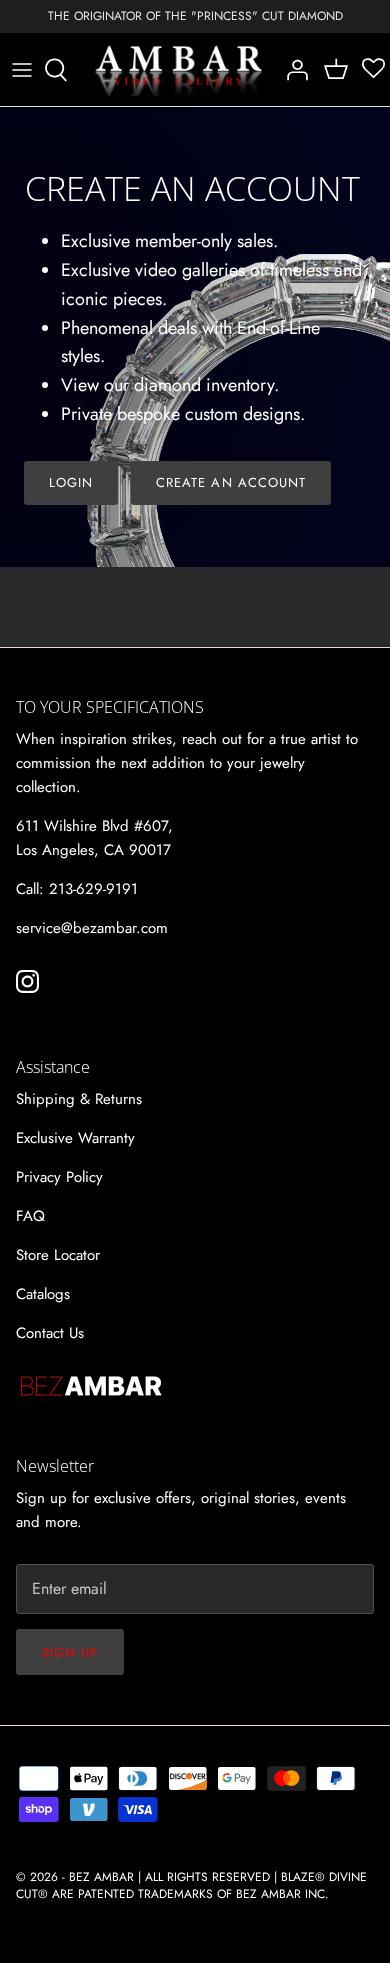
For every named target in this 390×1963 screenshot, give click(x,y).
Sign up (70, 1652)
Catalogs (43, 1294)
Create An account (231, 482)
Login (71, 482)
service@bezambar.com (92, 928)
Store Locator (58, 1255)
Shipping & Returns (79, 1099)
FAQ (30, 1216)
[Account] (292, 70)
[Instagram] (27, 981)
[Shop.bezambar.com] (179, 70)
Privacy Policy (59, 1177)
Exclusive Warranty (75, 1138)
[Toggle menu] (22, 70)
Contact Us (50, 1333)
